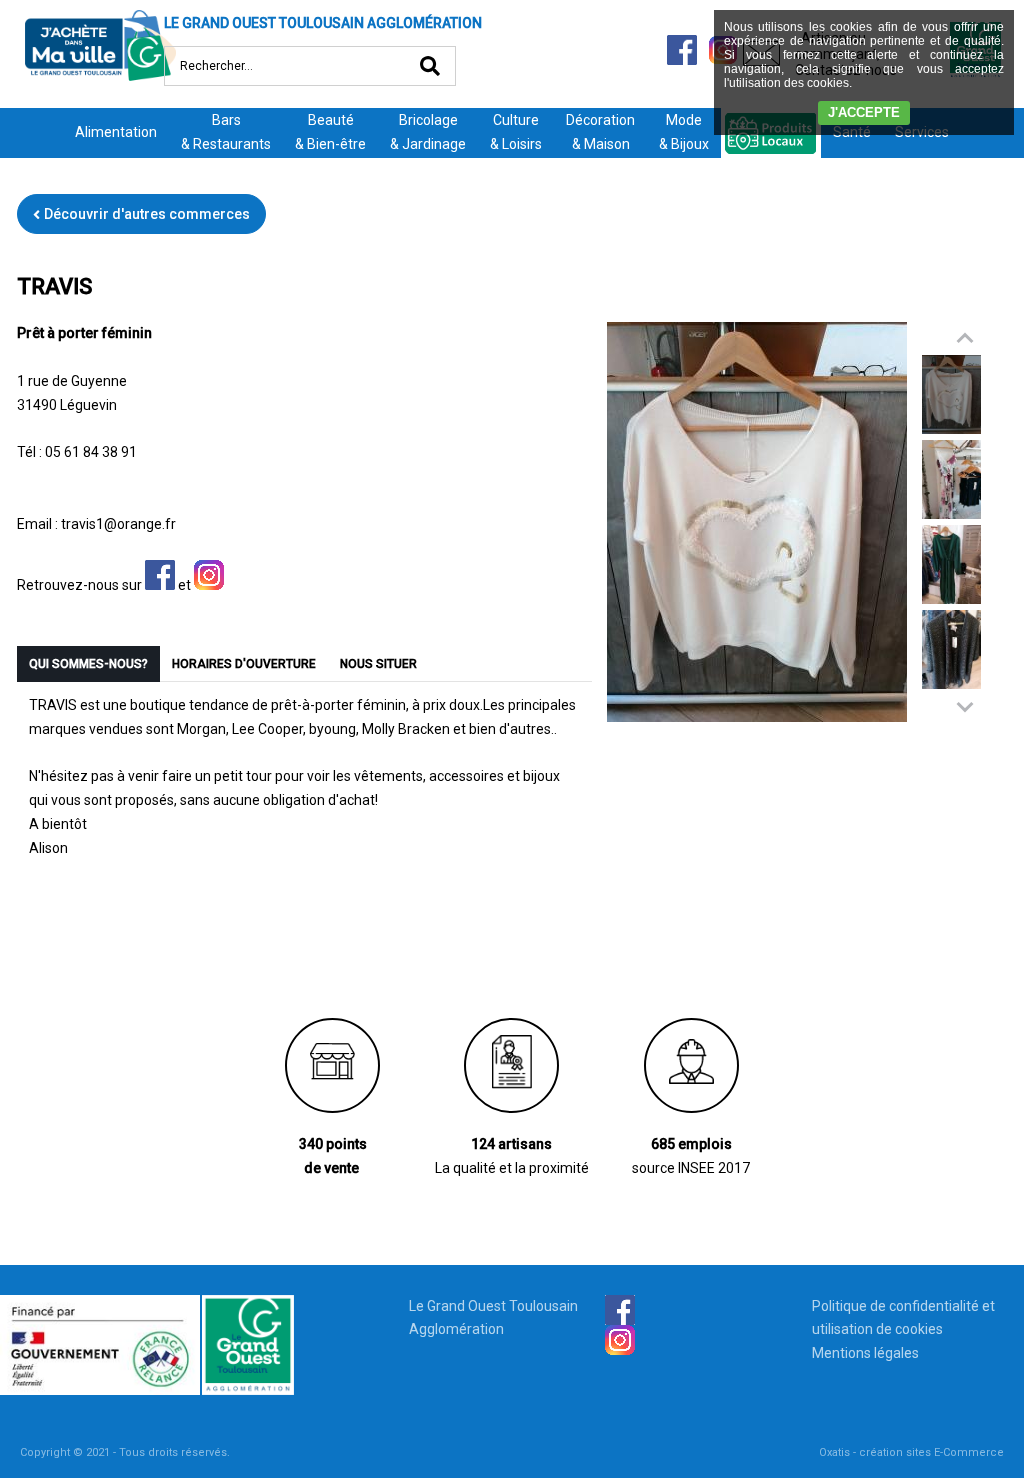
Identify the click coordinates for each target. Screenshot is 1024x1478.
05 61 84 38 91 (91, 452)
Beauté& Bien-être (330, 132)
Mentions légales (865, 1353)
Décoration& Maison (600, 132)
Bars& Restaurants (226, 132)
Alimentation (116, 132)
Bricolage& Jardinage (428, 132)
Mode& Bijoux (684, 132)
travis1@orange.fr (118, 524)
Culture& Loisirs (516, 132)
